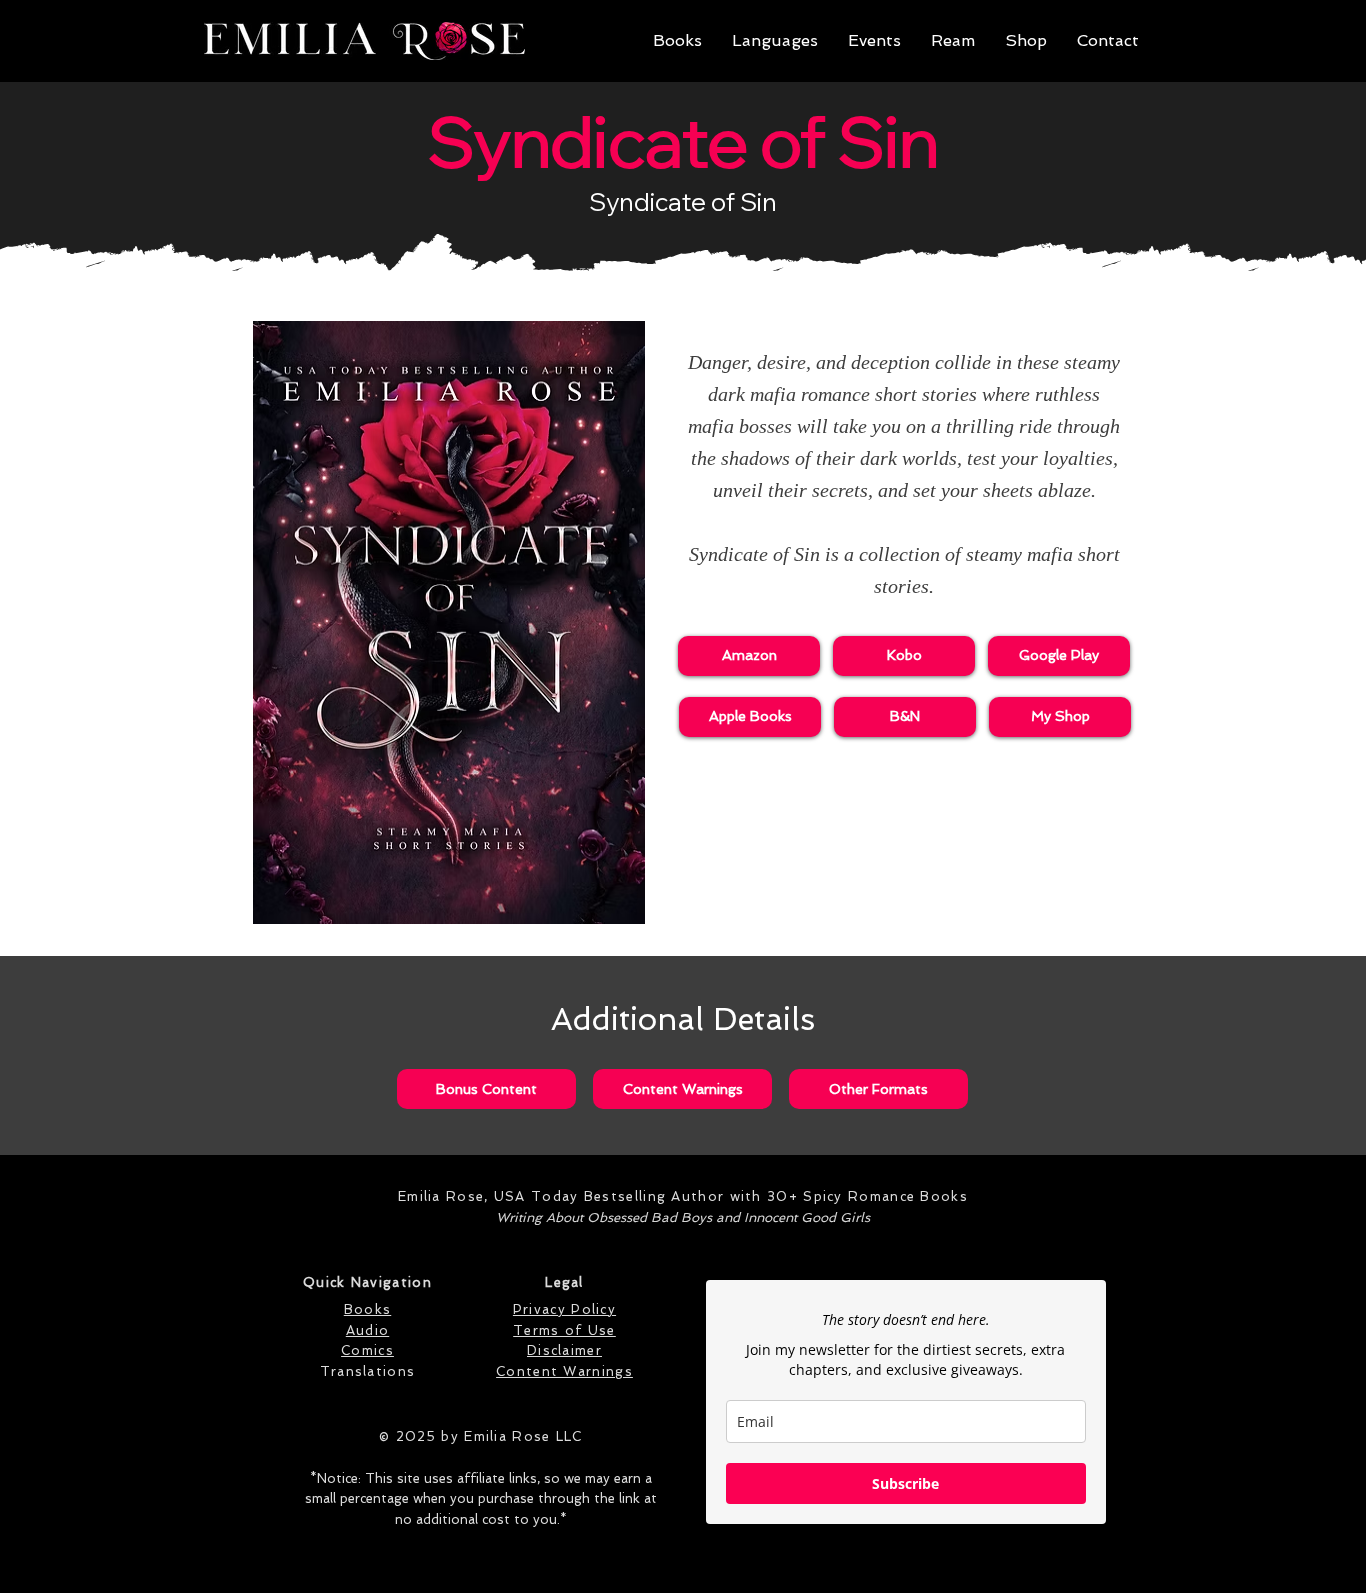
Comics (367, 1350)
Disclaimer (564, 1350)
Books (368, 1309)
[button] (677, 40)
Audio (368, 1330)
